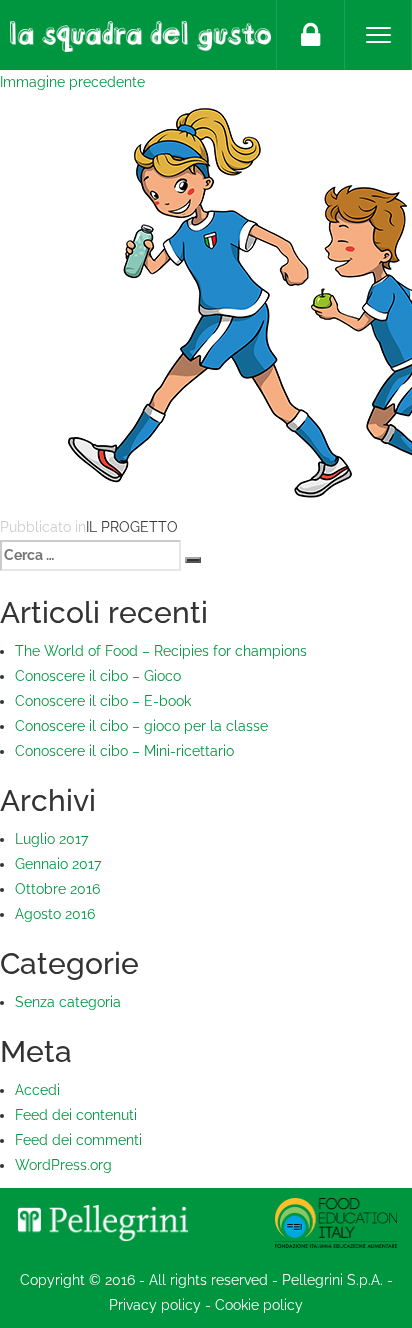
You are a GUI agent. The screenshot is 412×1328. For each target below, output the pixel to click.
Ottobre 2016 (57, 889)
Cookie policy (259, 1305)
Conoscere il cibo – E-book (103, 701)
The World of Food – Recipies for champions (161, 651)
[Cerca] (193, 560)
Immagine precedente (72, 82)
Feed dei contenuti (76, 1115)
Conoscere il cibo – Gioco (98, 676)
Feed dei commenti (78, 1140)
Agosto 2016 (55, 914)
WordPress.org (63, 1165)
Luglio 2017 (51, 839)
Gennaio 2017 (58, 864)
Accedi (37, 1090)
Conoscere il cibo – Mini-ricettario (124, 751)
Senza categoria (68, 1002)
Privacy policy (155, 1305)
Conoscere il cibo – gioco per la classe (141, 726)
